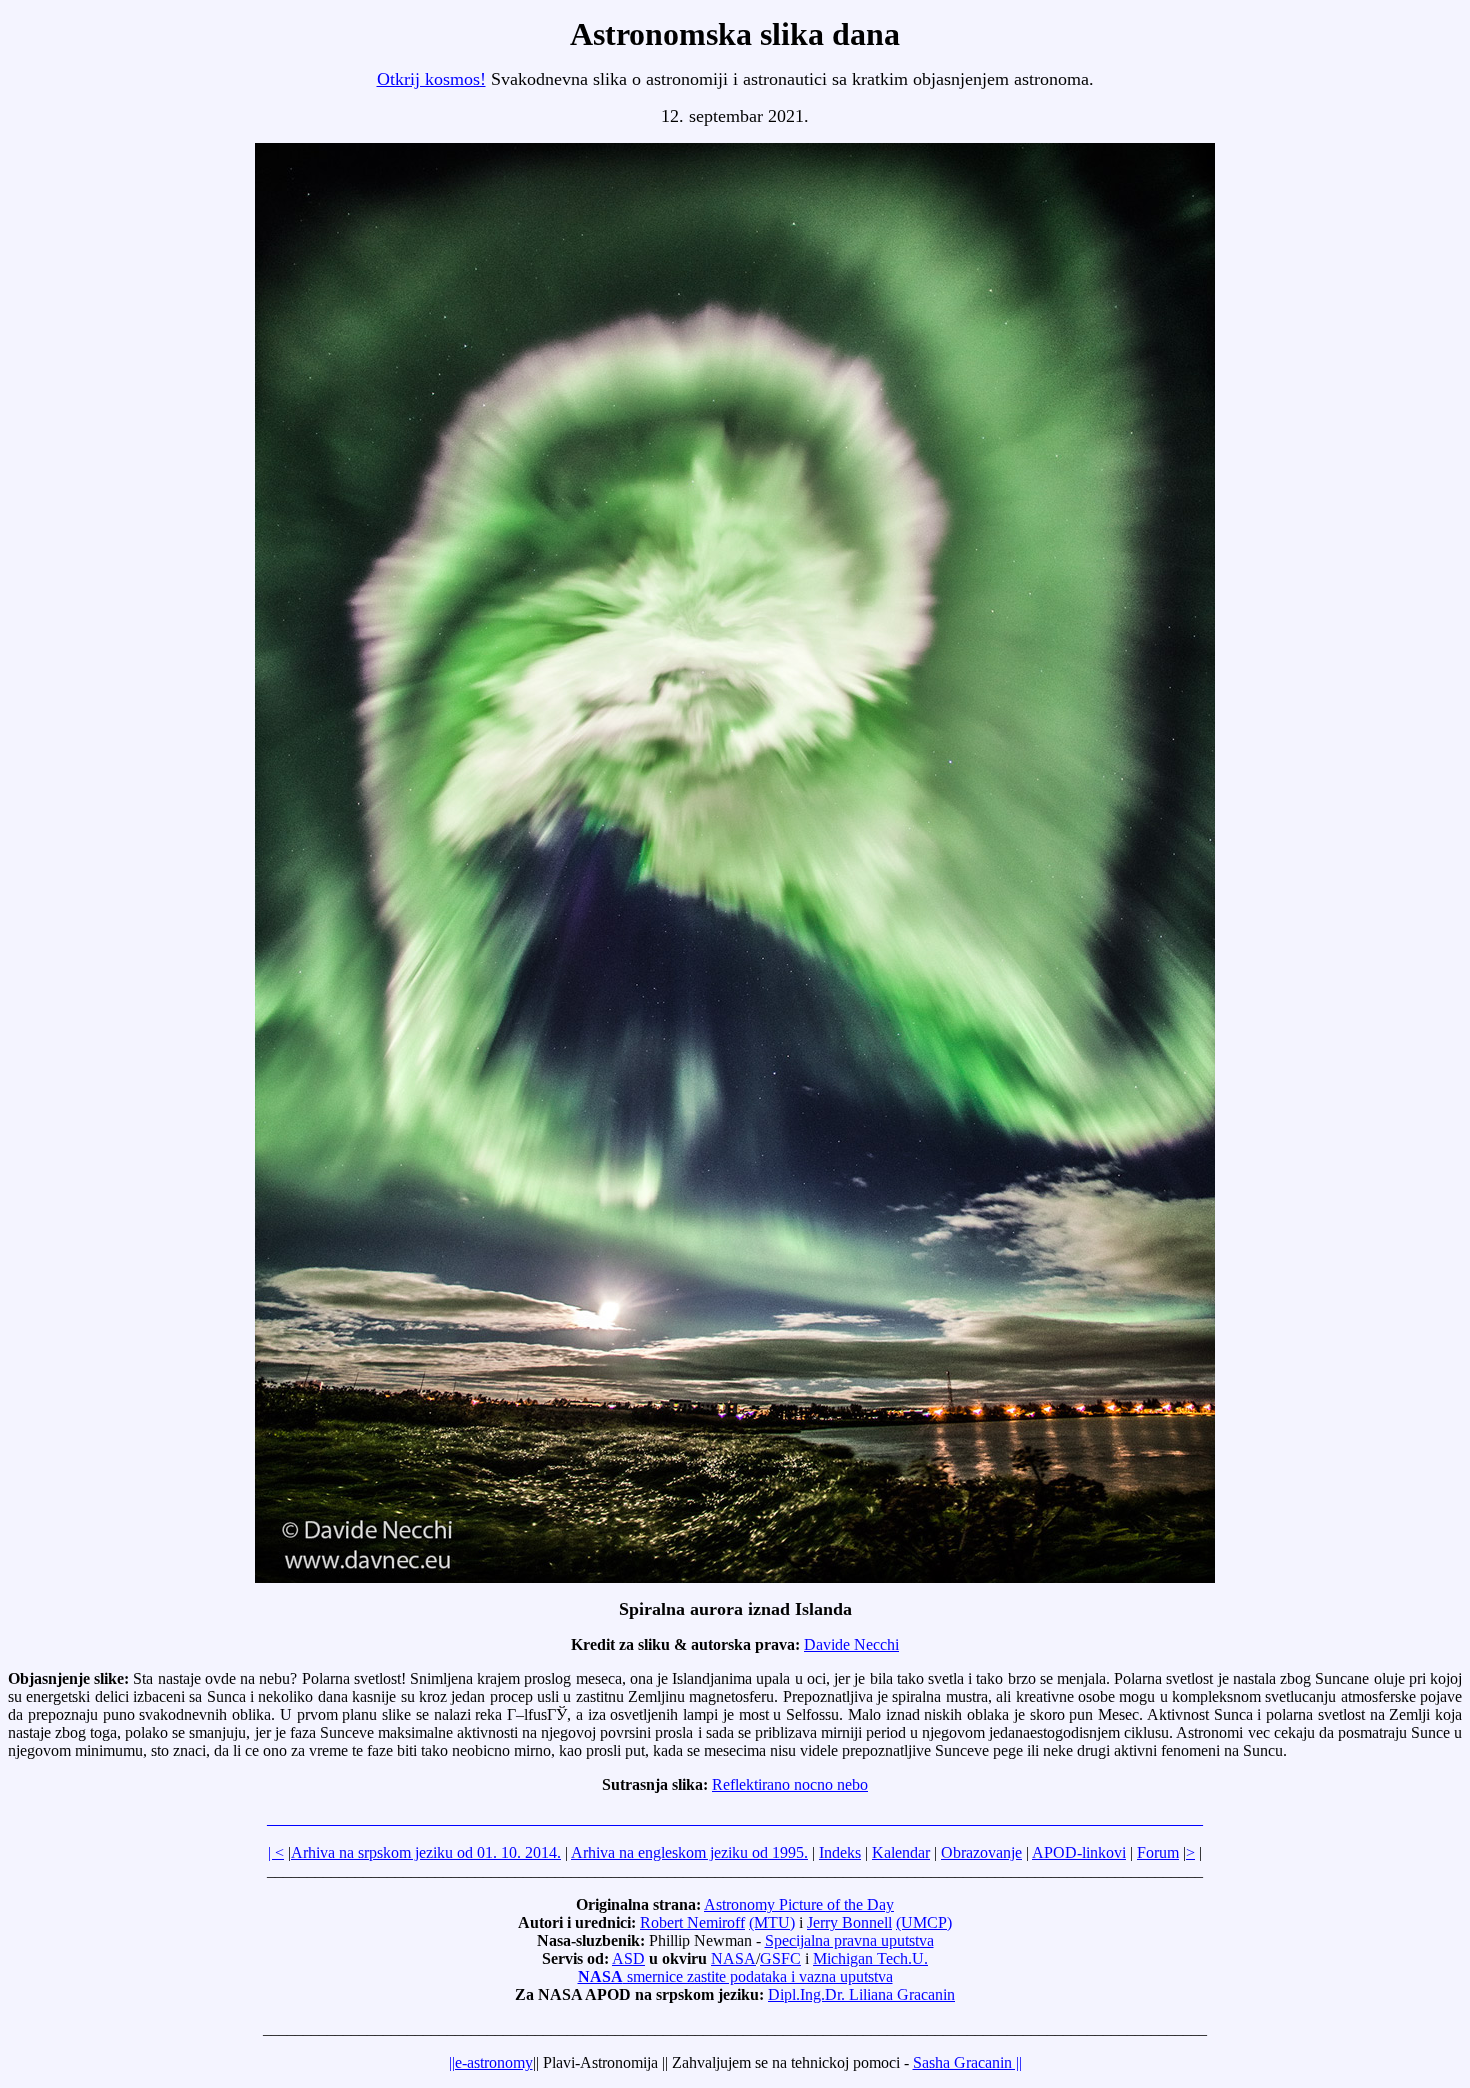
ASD (628, 1958)
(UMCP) (924, 1922)
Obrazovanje (981, 1852)
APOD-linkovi (1079, 1852)
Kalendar (901, 1852)
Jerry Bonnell (849, 1922)
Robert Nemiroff (692, 1922)
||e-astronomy (491, 2062)
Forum (1158, 1852)
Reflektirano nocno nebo (790, 1784)
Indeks (840, 1852)
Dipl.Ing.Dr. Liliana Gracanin (861, 1994)
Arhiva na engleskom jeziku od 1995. (689, 1852)
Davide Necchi (851, 1644)
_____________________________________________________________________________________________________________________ (735, 1818)
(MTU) (772, 1922)
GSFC (780, 1958)
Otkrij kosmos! (431, 79)
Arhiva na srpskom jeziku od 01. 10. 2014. (426, 1852)
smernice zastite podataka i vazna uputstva (735, 1976)
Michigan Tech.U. (870, 1958)
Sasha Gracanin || (967, 2062)
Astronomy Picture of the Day (799, 1904)
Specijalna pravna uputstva (849, 1940)
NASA (733, 1958)
